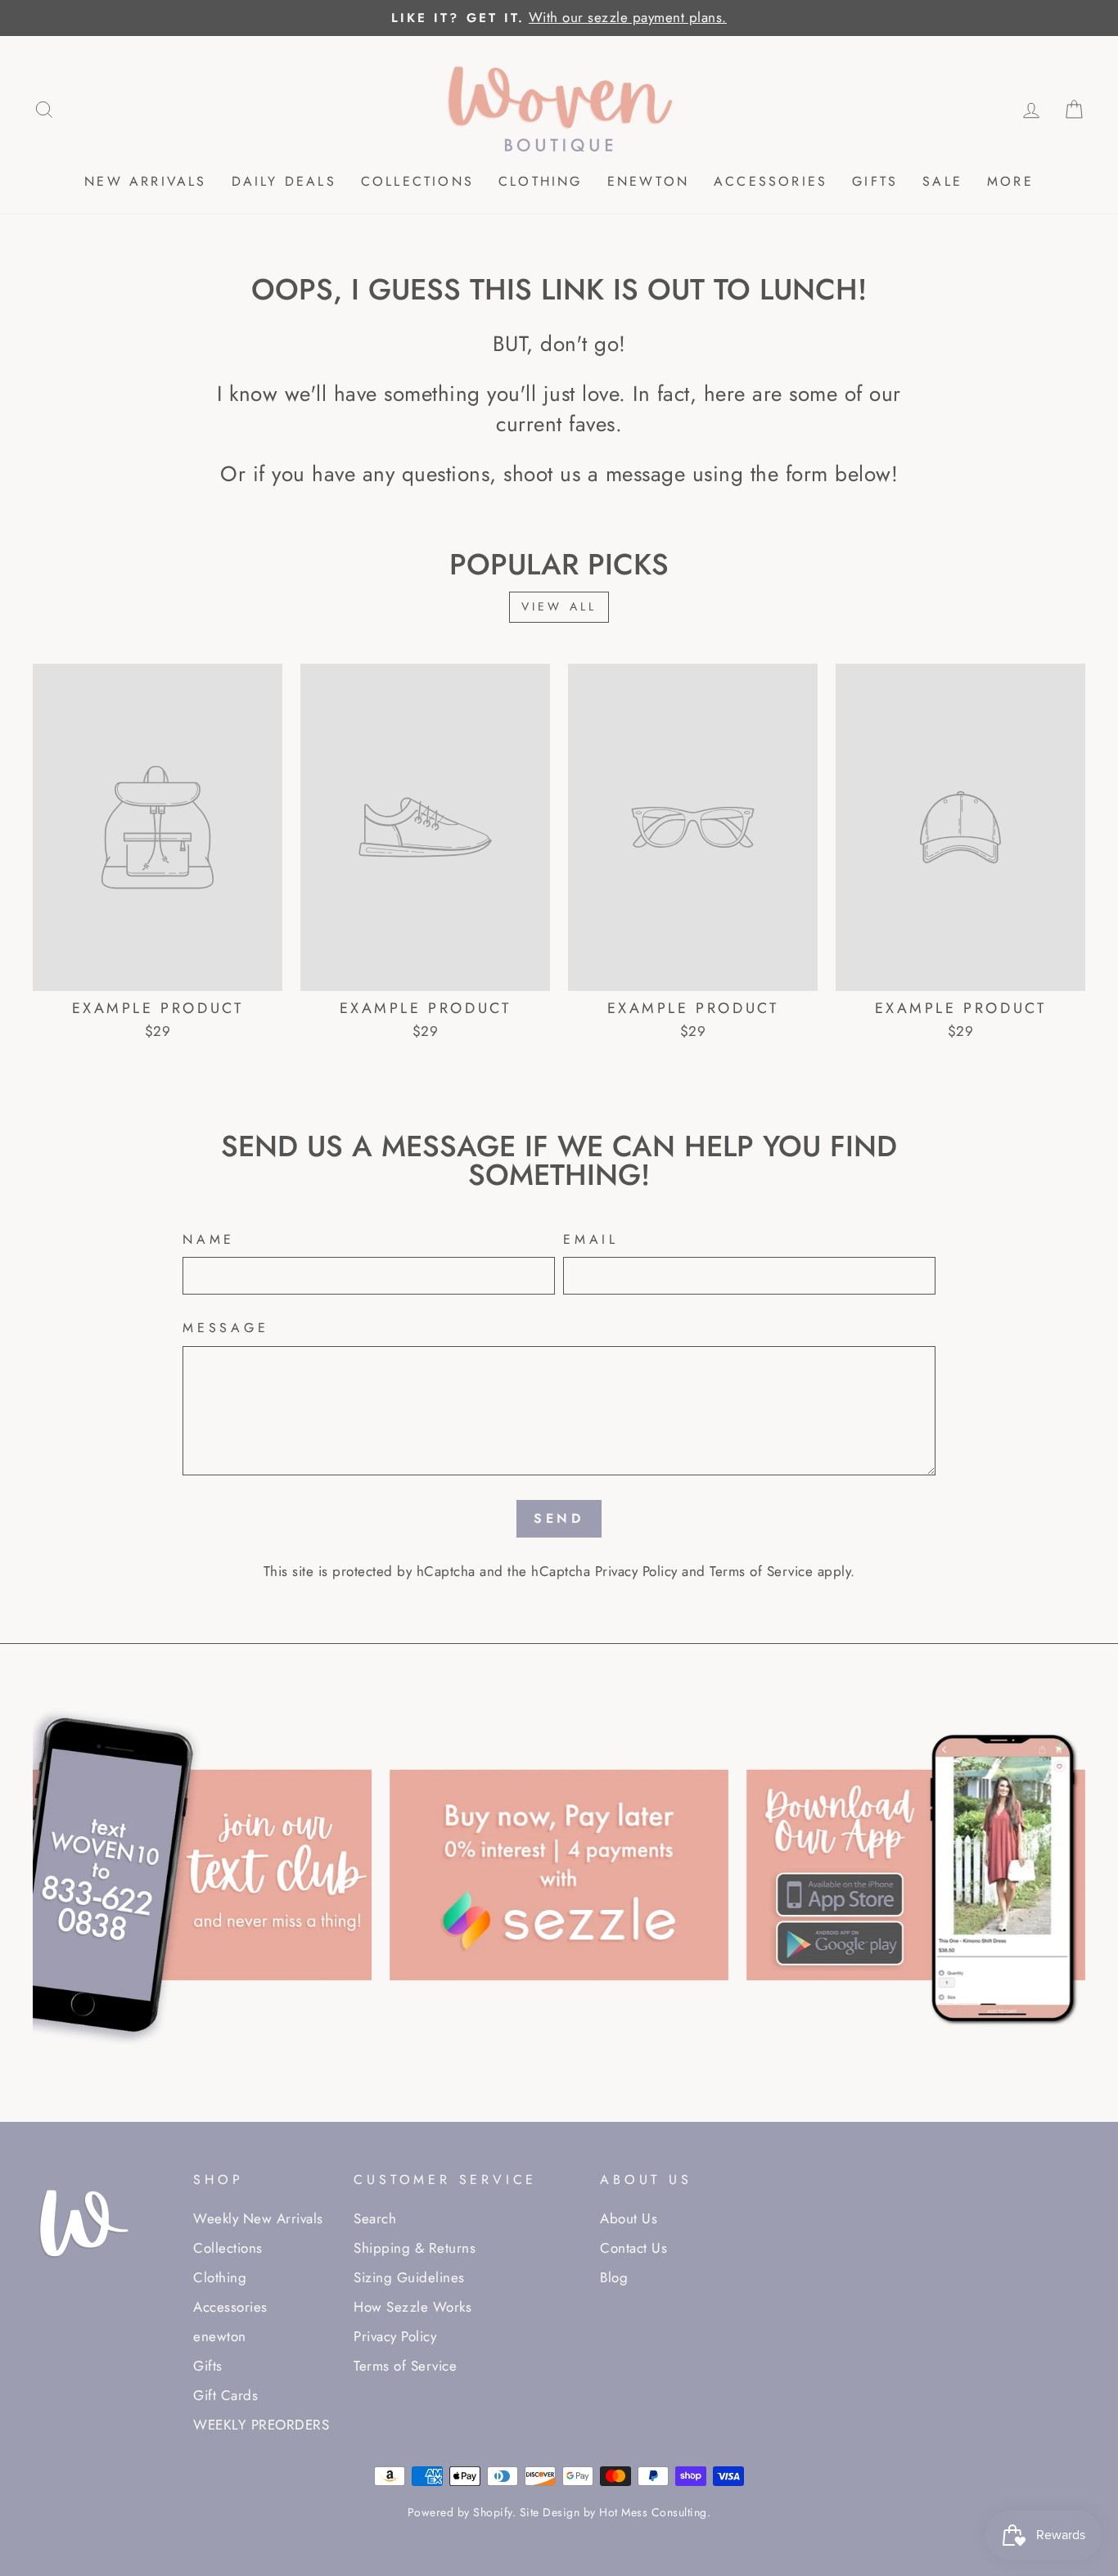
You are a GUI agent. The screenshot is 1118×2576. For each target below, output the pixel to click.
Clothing (541, 181)
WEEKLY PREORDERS (261, 2425)
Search (375, 2218)
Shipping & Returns (415, 2248)
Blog (614, 2277)
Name (209, 1240)
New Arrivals (145, 181)
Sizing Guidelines (409, 2277)
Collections (417, 181)
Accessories (771, 181)
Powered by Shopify (460, 2512)
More (1010, 181)
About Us (629, 2218)
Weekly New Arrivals (258, 2218)
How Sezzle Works (412, 2307)
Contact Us (633, 2248)
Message (226, 1328)
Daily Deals (284, 181)
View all (559, 606)
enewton (648, 181)
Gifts (875, 181)
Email (591, 1240)
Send (559, 1518)
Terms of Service (761, 1571)
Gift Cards (225, 2395)
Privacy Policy (636, 1571)
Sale (942, 181)
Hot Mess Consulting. (655, 2512)
